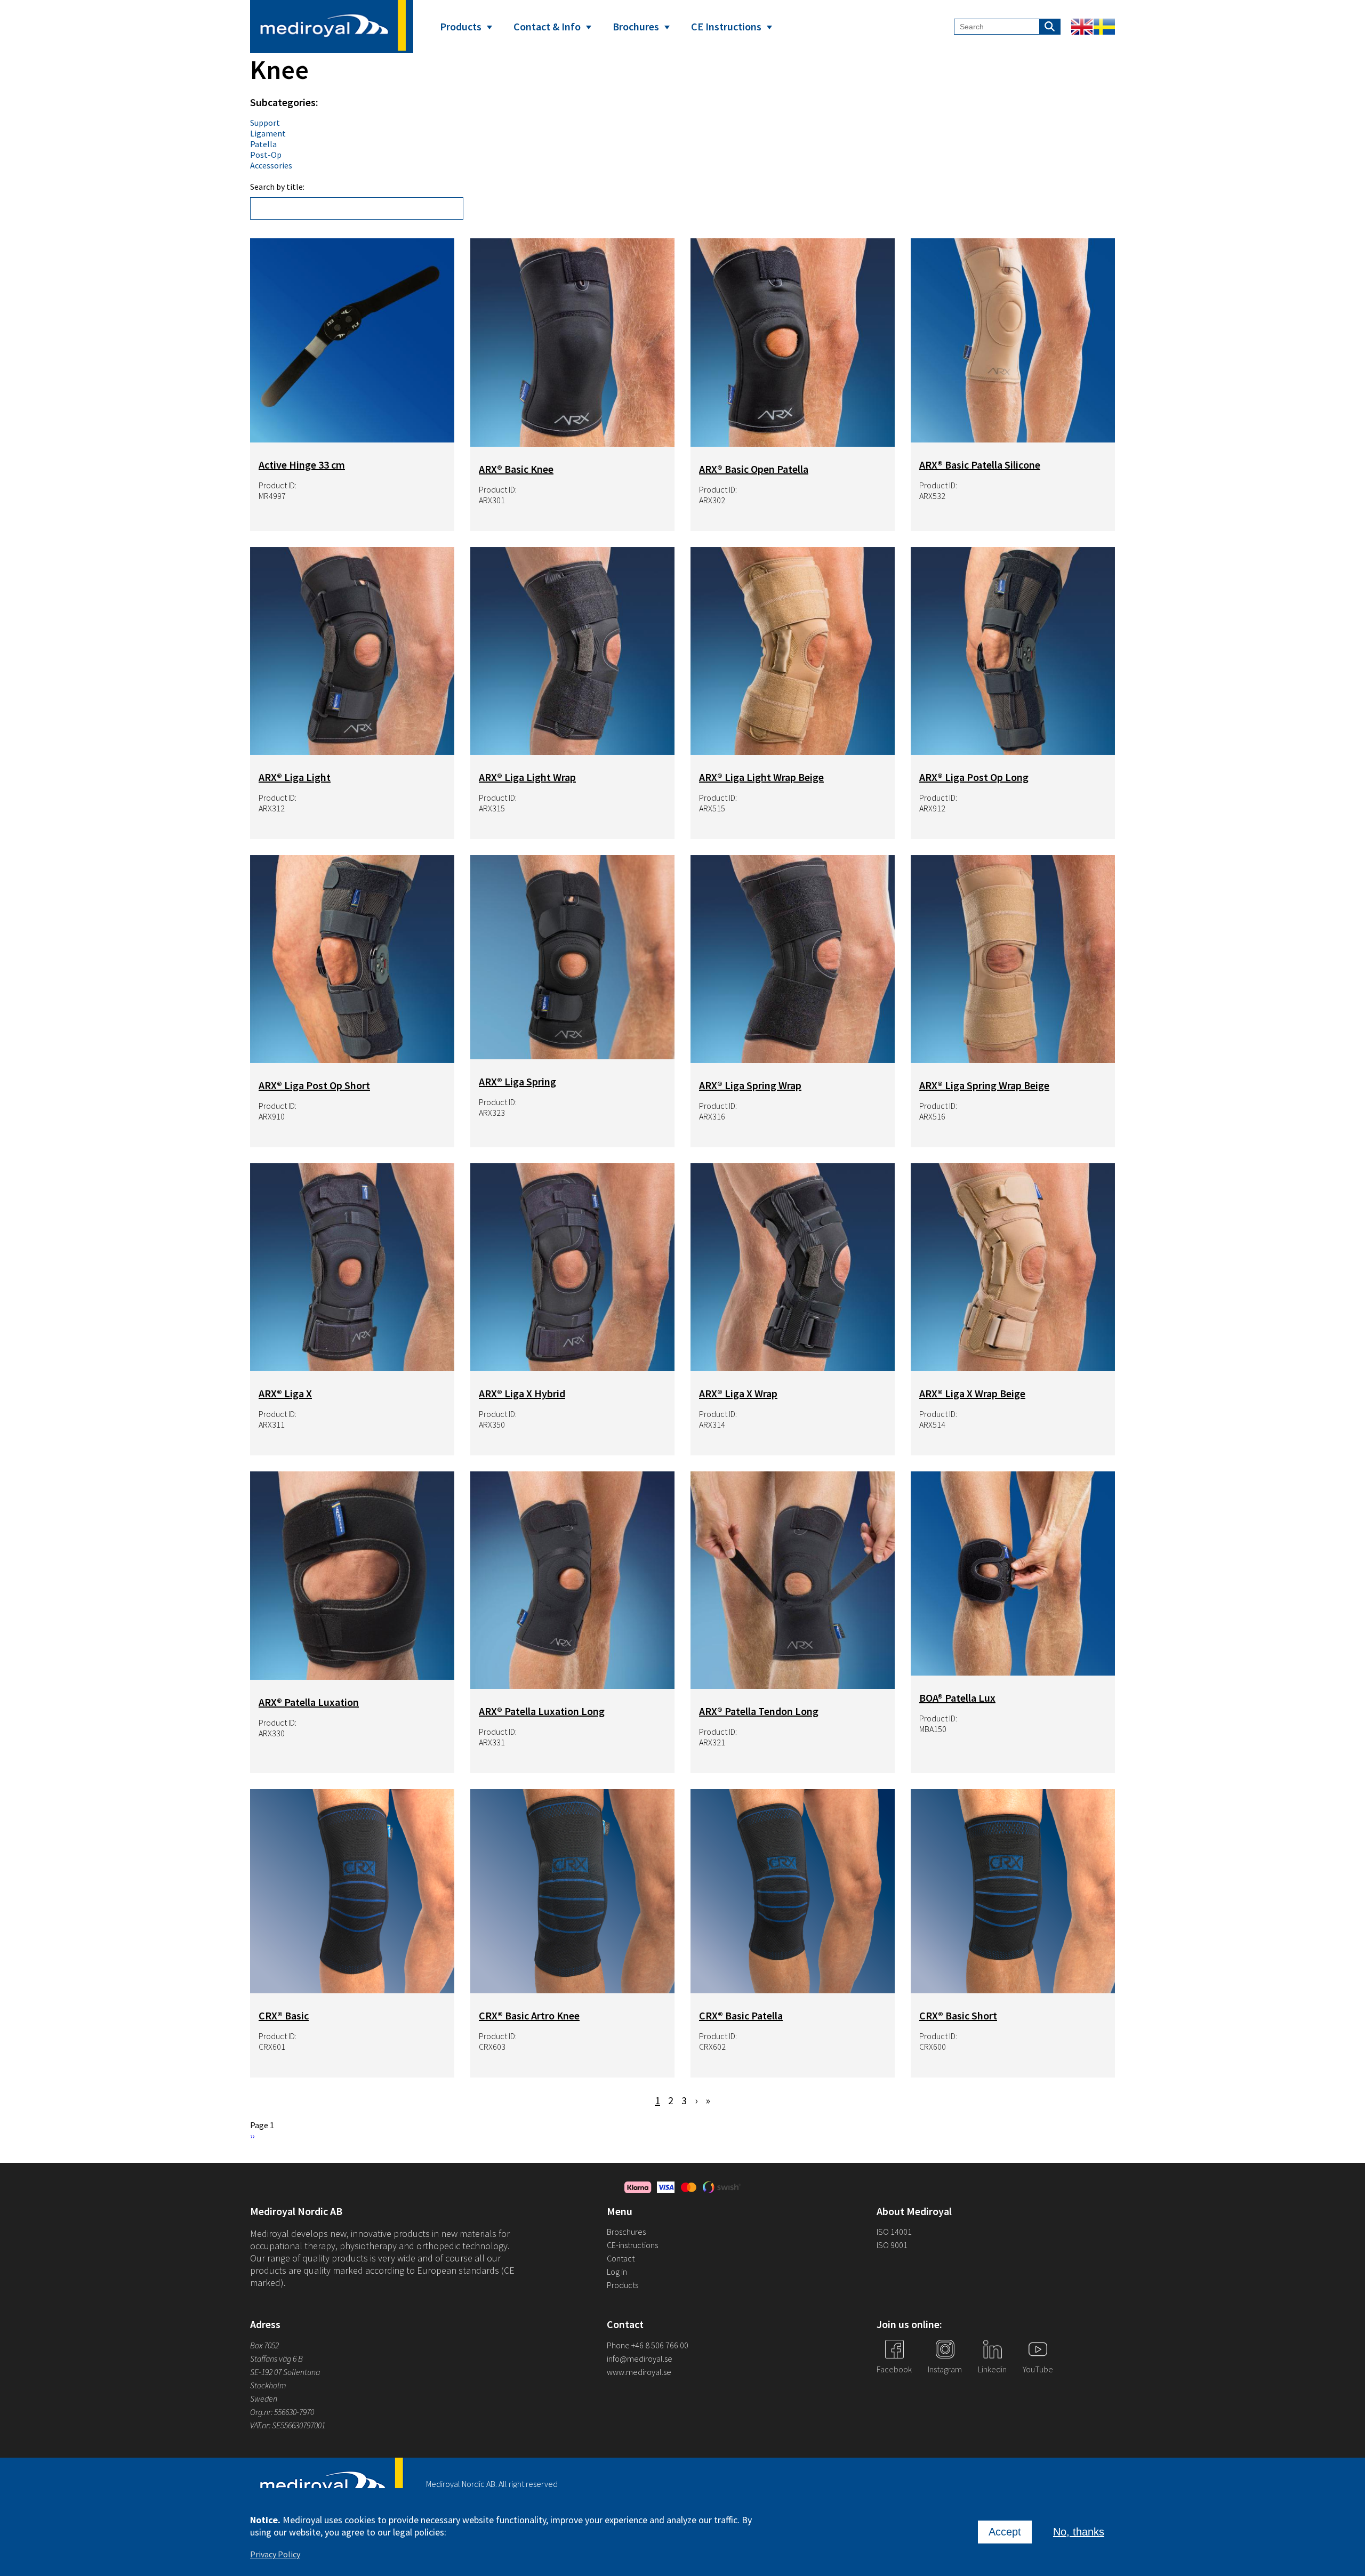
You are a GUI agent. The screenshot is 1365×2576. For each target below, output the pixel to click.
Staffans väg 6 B (276, 2358)
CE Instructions (726, 26)
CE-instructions (632, 2245)
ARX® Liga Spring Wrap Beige (984, 1085)
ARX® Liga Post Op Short (314, 1085)
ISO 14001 (894, 2232)
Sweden (264, 2398)
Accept (1005, 2532)
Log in (617, 2272)
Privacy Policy (275, 2554)
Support (265, 123)
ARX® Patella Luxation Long (542, 1711)
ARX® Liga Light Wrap (527, 777)
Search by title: (277, 187)
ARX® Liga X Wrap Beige (972, 1393)
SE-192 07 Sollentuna (285, 2372)
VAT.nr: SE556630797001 (288, 2425)
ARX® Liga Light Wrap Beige (761, 777)
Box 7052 (264, 2345)
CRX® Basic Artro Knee (529, 2015)
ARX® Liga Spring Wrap (750, 1085)
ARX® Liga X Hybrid (522, 1393)
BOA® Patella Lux (957, 1698)
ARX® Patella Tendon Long (759, 1711)
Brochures (636, 26)
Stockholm (268, 2385)
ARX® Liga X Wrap (738, 1393)
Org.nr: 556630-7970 (282, 2412)
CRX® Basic (284, 2015)
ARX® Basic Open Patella (754, 469)
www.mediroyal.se (639, 2372)
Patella (263, 144)
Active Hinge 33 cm (302, 465)
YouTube (1038, 2369)
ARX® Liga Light (295, 777)
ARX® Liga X (285, 1393)
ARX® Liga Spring (517, 1081)
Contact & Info (547, 26)
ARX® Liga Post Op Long (974, 777)
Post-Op (266, 155)
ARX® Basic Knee (516, 469)
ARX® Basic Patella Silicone (980, 465)
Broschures (626, 2232)
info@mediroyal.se (640, 2358)
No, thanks (1079, 2532)
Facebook (894, 2369)
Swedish (1104, 27)
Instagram (945, 2369)
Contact (621, 2258)
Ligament (268, 133)
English (1082, 27)
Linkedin (992, 2369)
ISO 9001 (892, 2245)
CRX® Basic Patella (741, 2015)
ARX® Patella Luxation (309, 1702)
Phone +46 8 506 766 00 (648, 2345)
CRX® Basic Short (958, 2015)
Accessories (271, 165)
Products (461, 26)
